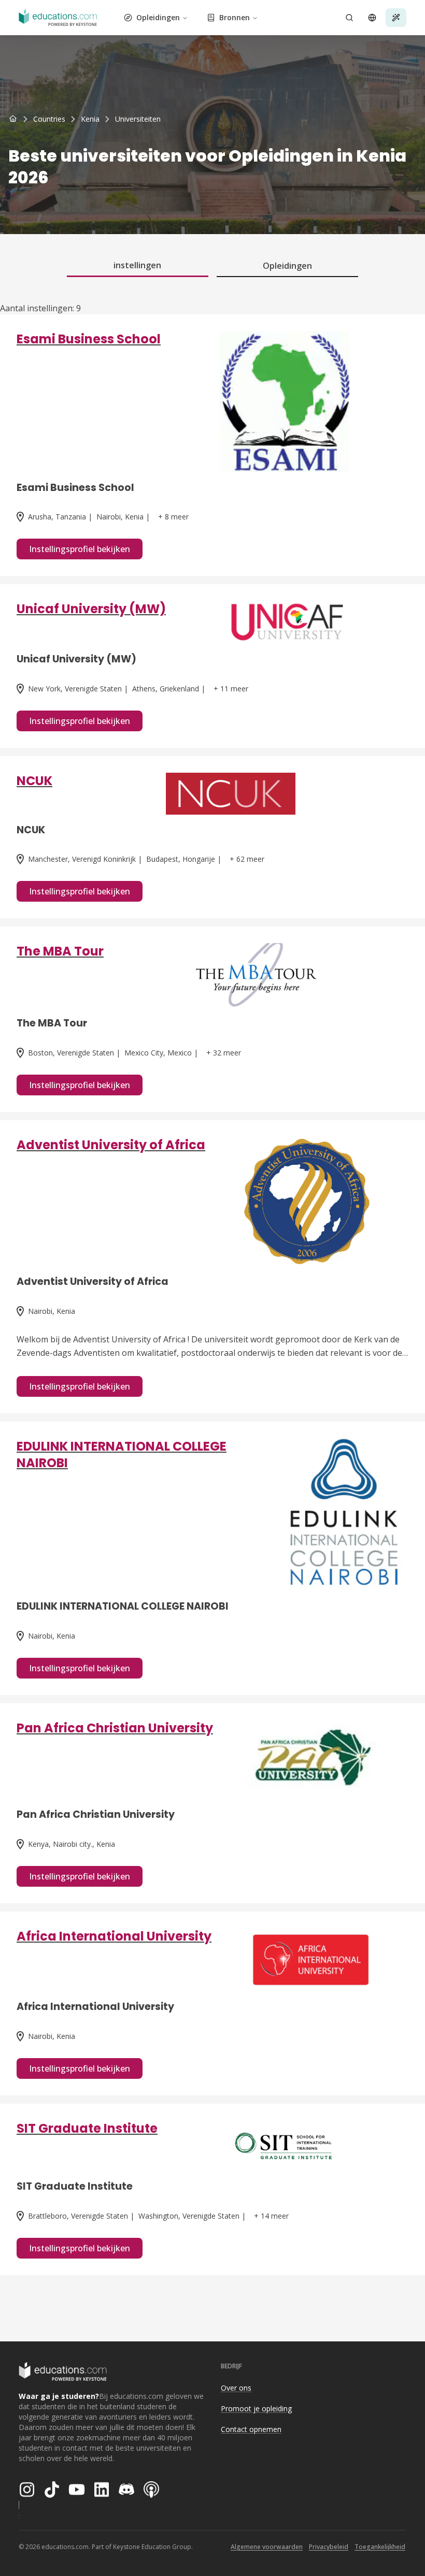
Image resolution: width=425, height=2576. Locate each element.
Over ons (236, 2388)
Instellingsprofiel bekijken (80, 549)
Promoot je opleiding (256, 2408)
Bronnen (235, 17)
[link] (138, 119)
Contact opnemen (251, 2429)
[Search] (349, 18)
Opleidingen (158, 17)
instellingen (137, 265)
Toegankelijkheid (380, 2547)
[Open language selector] (372, 18)
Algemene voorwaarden (267, 2547)
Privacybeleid (329, 2547)
